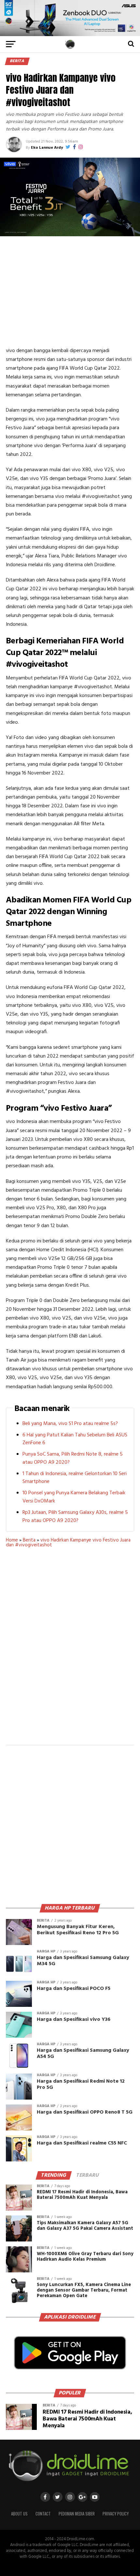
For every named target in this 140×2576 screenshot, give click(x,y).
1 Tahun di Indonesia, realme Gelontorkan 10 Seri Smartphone (75, 1478)
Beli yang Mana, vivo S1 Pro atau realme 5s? (70, 1424)
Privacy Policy (116, 2514)
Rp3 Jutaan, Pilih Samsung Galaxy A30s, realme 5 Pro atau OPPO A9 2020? (75, 1517)
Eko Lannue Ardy (47, 148)
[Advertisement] (70, 291)
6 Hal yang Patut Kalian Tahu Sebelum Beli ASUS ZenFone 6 (75, 1439)
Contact (43, 2514)
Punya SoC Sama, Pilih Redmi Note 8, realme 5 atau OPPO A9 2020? (73, 1458)
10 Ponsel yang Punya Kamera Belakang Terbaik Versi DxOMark (74, 1497)
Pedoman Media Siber (77, 2514)
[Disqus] (70, 1651)
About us (19, 2514)
